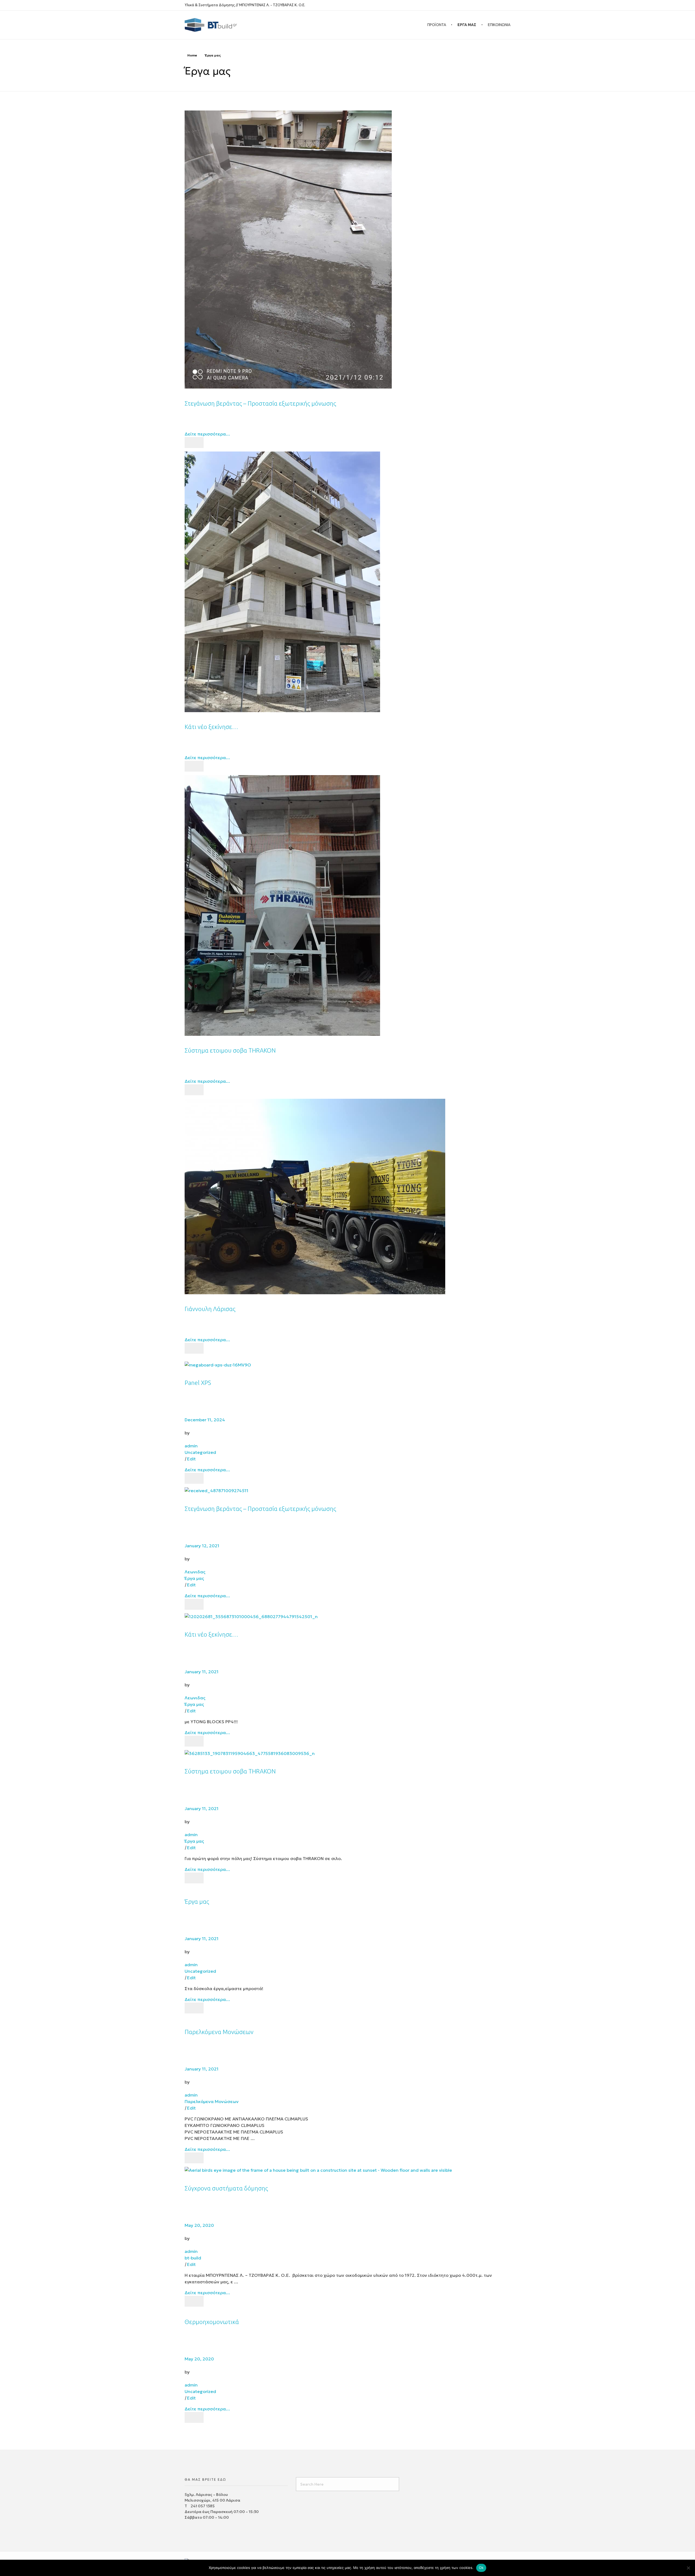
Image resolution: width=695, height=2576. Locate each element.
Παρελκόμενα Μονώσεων (219, 2032)
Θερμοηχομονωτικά (212, 2322)
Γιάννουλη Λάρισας (210, 1309)
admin (191, 1446)
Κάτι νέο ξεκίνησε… (211, 727)
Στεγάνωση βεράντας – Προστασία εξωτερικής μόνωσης (260, 403)
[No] (688, 2568)
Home (192, 55)
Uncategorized (200, 1452)
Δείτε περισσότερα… (207, 434)
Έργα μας (194, 1578)
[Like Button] (194, 443)
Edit (191, 1459)
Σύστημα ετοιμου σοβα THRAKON (230, 1050)
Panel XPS (198, 1383)
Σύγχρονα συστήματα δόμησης (226, 2188)
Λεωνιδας (195, 1572)
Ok (481, 2568)
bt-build (193, 2258)
